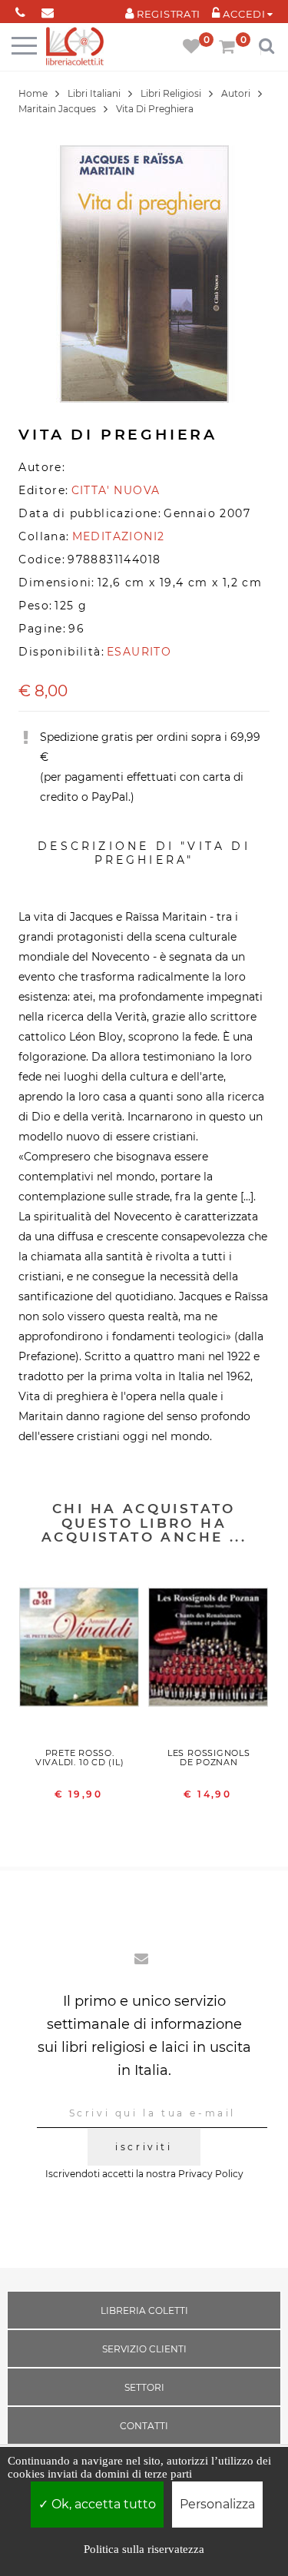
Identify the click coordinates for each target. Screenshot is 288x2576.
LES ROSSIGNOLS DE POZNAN (209, 1758)
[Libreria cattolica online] (75, 47)
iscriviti (144, 2147)
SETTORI (144, 2387)
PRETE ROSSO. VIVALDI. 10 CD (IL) (80, 1758)
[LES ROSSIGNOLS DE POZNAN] (209, 1651)
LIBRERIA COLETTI (144, 2310)
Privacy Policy (211, 2174)
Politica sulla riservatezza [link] (144, 2549)
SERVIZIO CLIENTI (144, 2349)
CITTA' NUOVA (116, 490)
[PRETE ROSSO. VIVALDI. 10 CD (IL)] (80, 1651)
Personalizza (217, 2504)
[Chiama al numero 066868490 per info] (20, 10)
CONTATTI (144, 2426)
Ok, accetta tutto (102, 2504)
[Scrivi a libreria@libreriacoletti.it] (47, 10)
